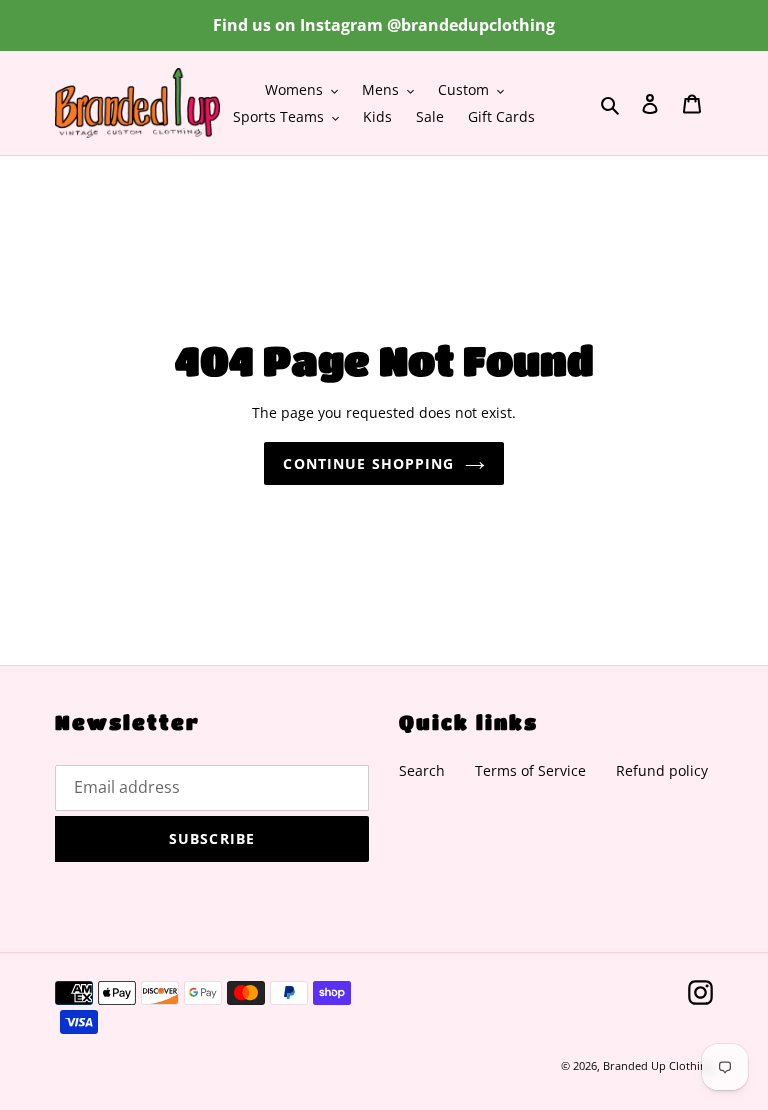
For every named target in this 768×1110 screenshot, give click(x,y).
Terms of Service (530, 770)
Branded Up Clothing (658, 1065)
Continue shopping (368, 463)
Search (422, 770)
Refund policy (662, 770)
